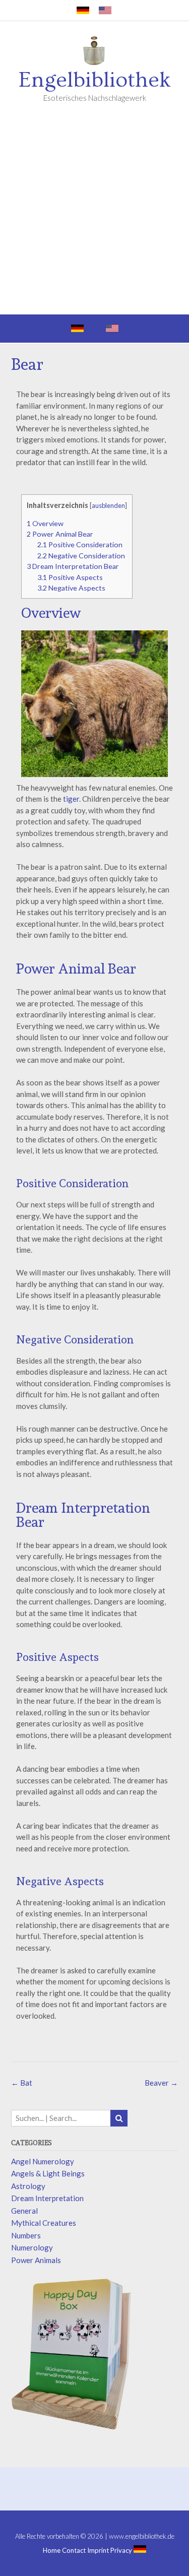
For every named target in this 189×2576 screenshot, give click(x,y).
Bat (22, 2083)
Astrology (28, 2186)
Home (52, 2551)
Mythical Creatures (44, 2223)
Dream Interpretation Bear (73, 566)
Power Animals (36, 2260)
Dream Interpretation (47, 2198)
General (24, 2211)
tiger (71, 799)
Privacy (121, 2551)
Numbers (26, 2235)
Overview (45, 523)
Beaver (161, 2083)
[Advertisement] (94, 215)
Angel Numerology (43, 2161)
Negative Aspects (71, 588)
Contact (74, 2551)
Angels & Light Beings (48, 2173)
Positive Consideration (80, 544)
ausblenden (108, 505)
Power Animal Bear (60, 534)
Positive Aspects (70, 577)
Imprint (98, 2551)
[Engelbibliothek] (95, 52)
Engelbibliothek (95, 80)
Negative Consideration (81, 556)
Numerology (32, 2247)
